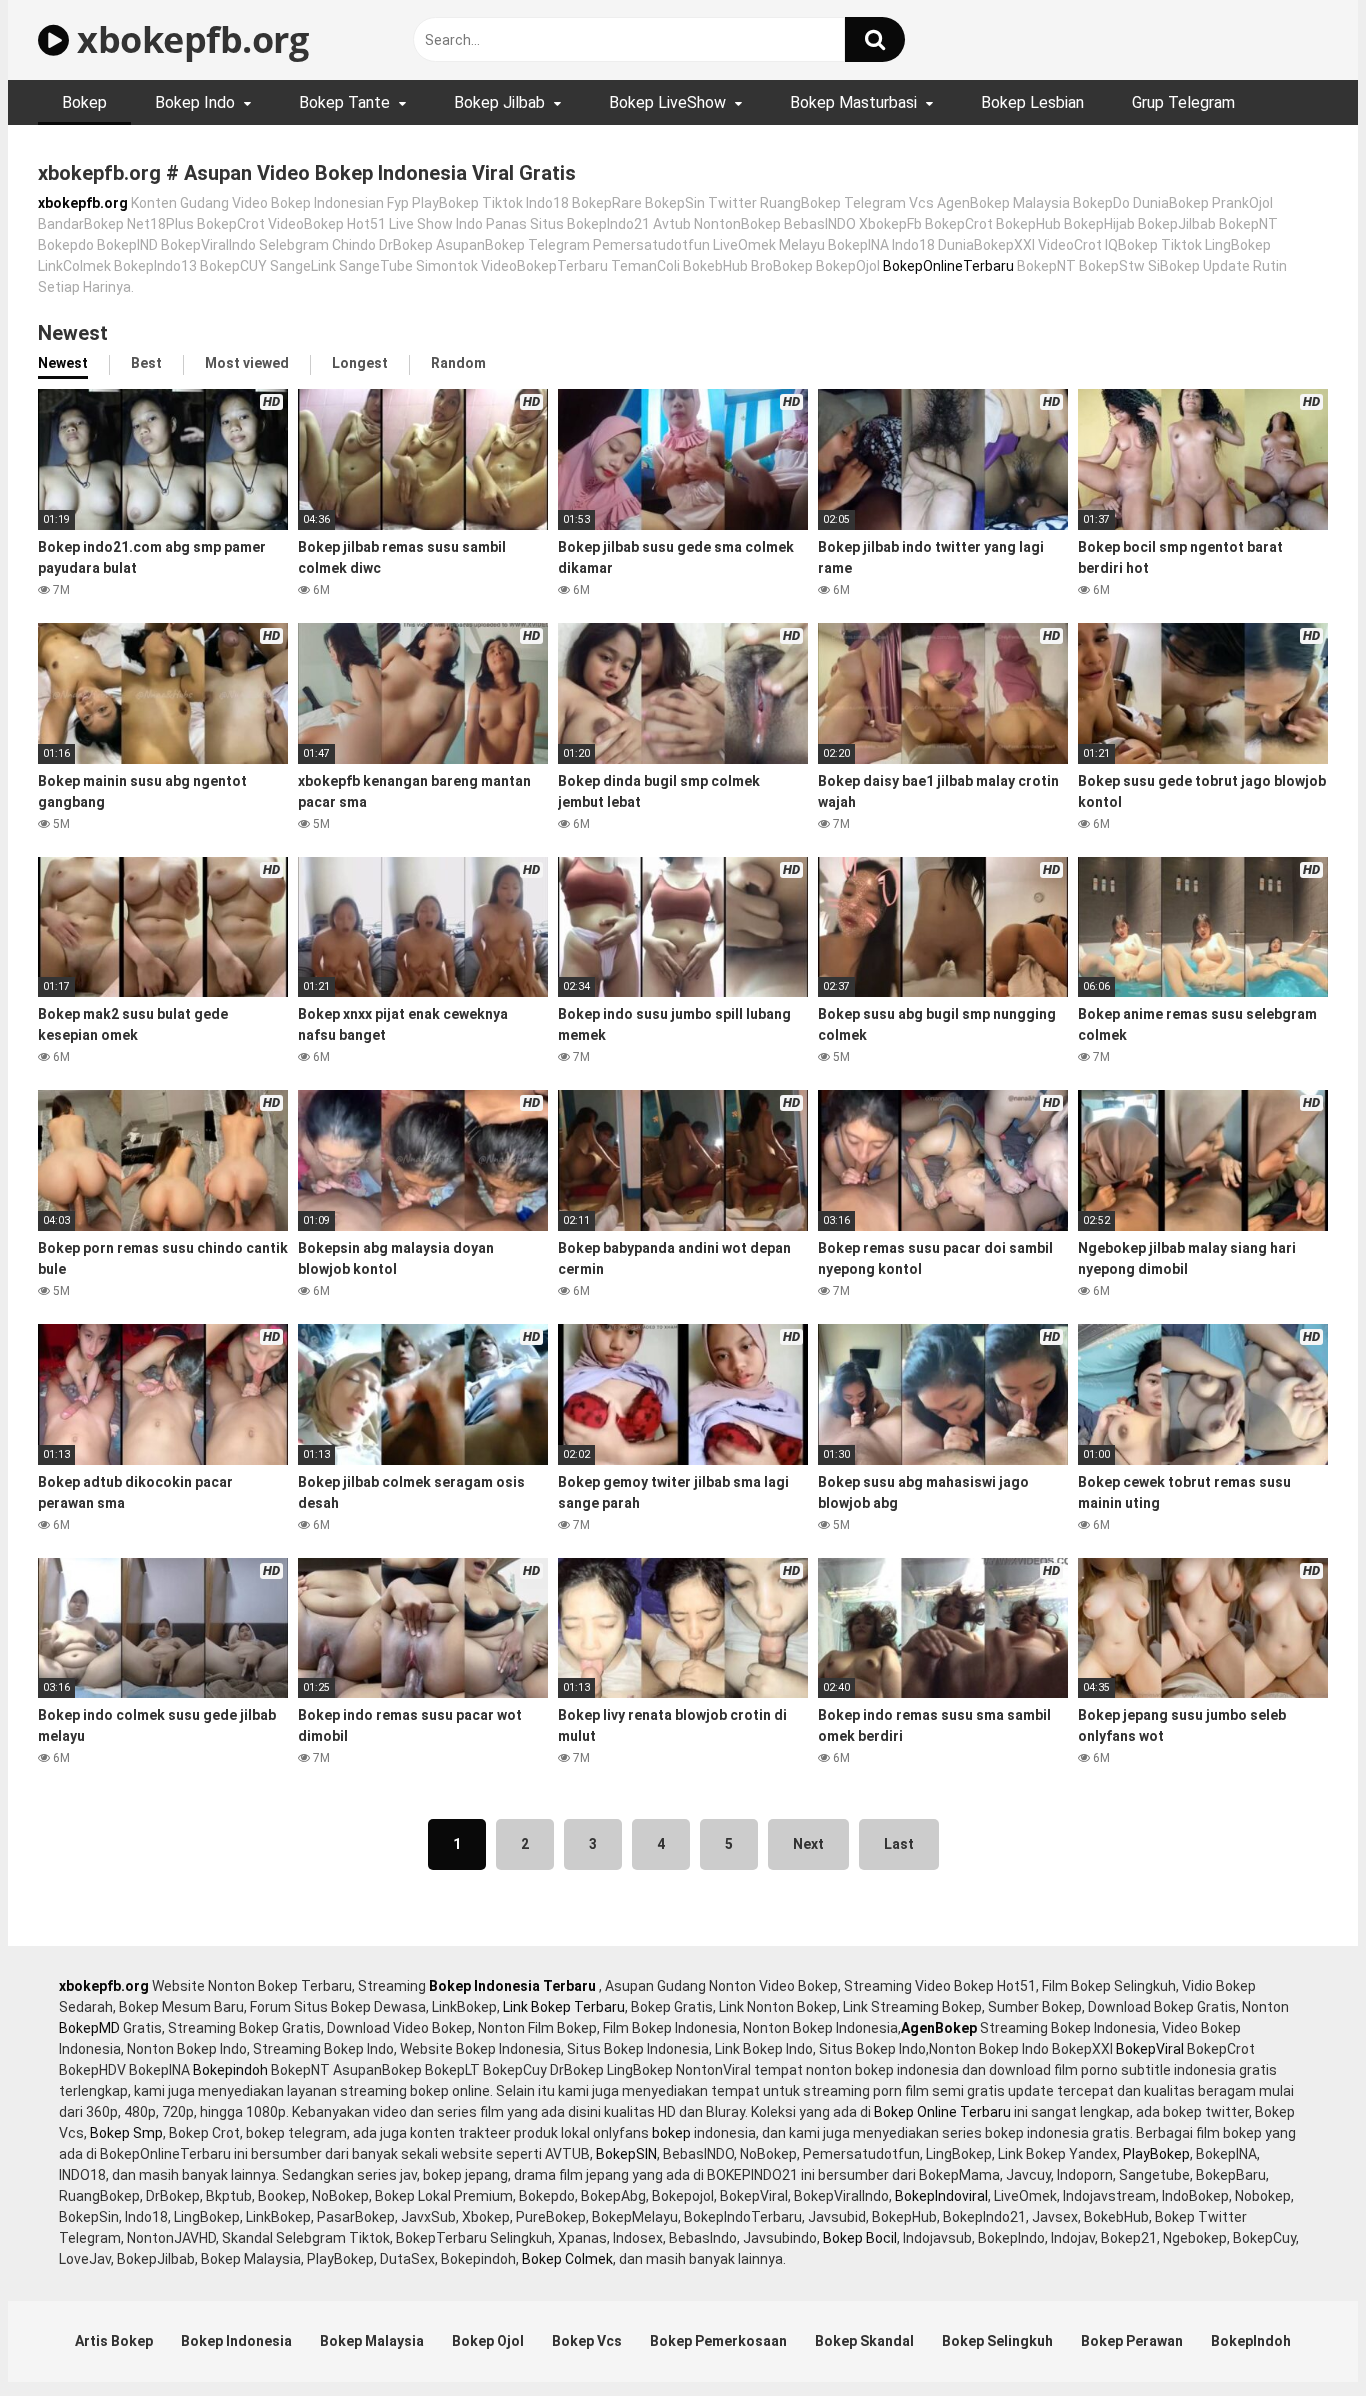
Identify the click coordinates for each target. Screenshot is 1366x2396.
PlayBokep (1156, 2154)
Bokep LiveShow (667, 102)
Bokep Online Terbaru (942, 2112)
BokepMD (89, 2028)
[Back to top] (1299, 2335)
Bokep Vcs (587, 2341)
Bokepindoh (230, 2070)
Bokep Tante (344, 102)
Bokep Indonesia (236, 2341)
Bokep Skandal (864, 2341)
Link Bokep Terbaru (564, 2007)
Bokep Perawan (1132, 2341)
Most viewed (247, 363)
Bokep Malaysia (372, 2341)
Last (899, 1844)
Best (146, 363)
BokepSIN (626, 2154)
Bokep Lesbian (1032, 102)
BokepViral (1150, 2049)
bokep (671, 2133)
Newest (63, 363)
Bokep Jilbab (499, 102)
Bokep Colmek (567, 2259)
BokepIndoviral (941, 2196)
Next (808, 1844)
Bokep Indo (195, 102)
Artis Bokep (114, 2341)
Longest (360, 363)
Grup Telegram (1183, 102)
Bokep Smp (126, 2133)
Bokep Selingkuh (997, 2341)
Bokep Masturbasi (853, 102)
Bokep (84, 102)
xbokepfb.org (188, 39)
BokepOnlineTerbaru (948, 266)
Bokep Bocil (860, 2238)
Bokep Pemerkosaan (718, 2341)
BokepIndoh (1251, 2341)
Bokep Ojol (488, 2341)
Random (458, 363)
